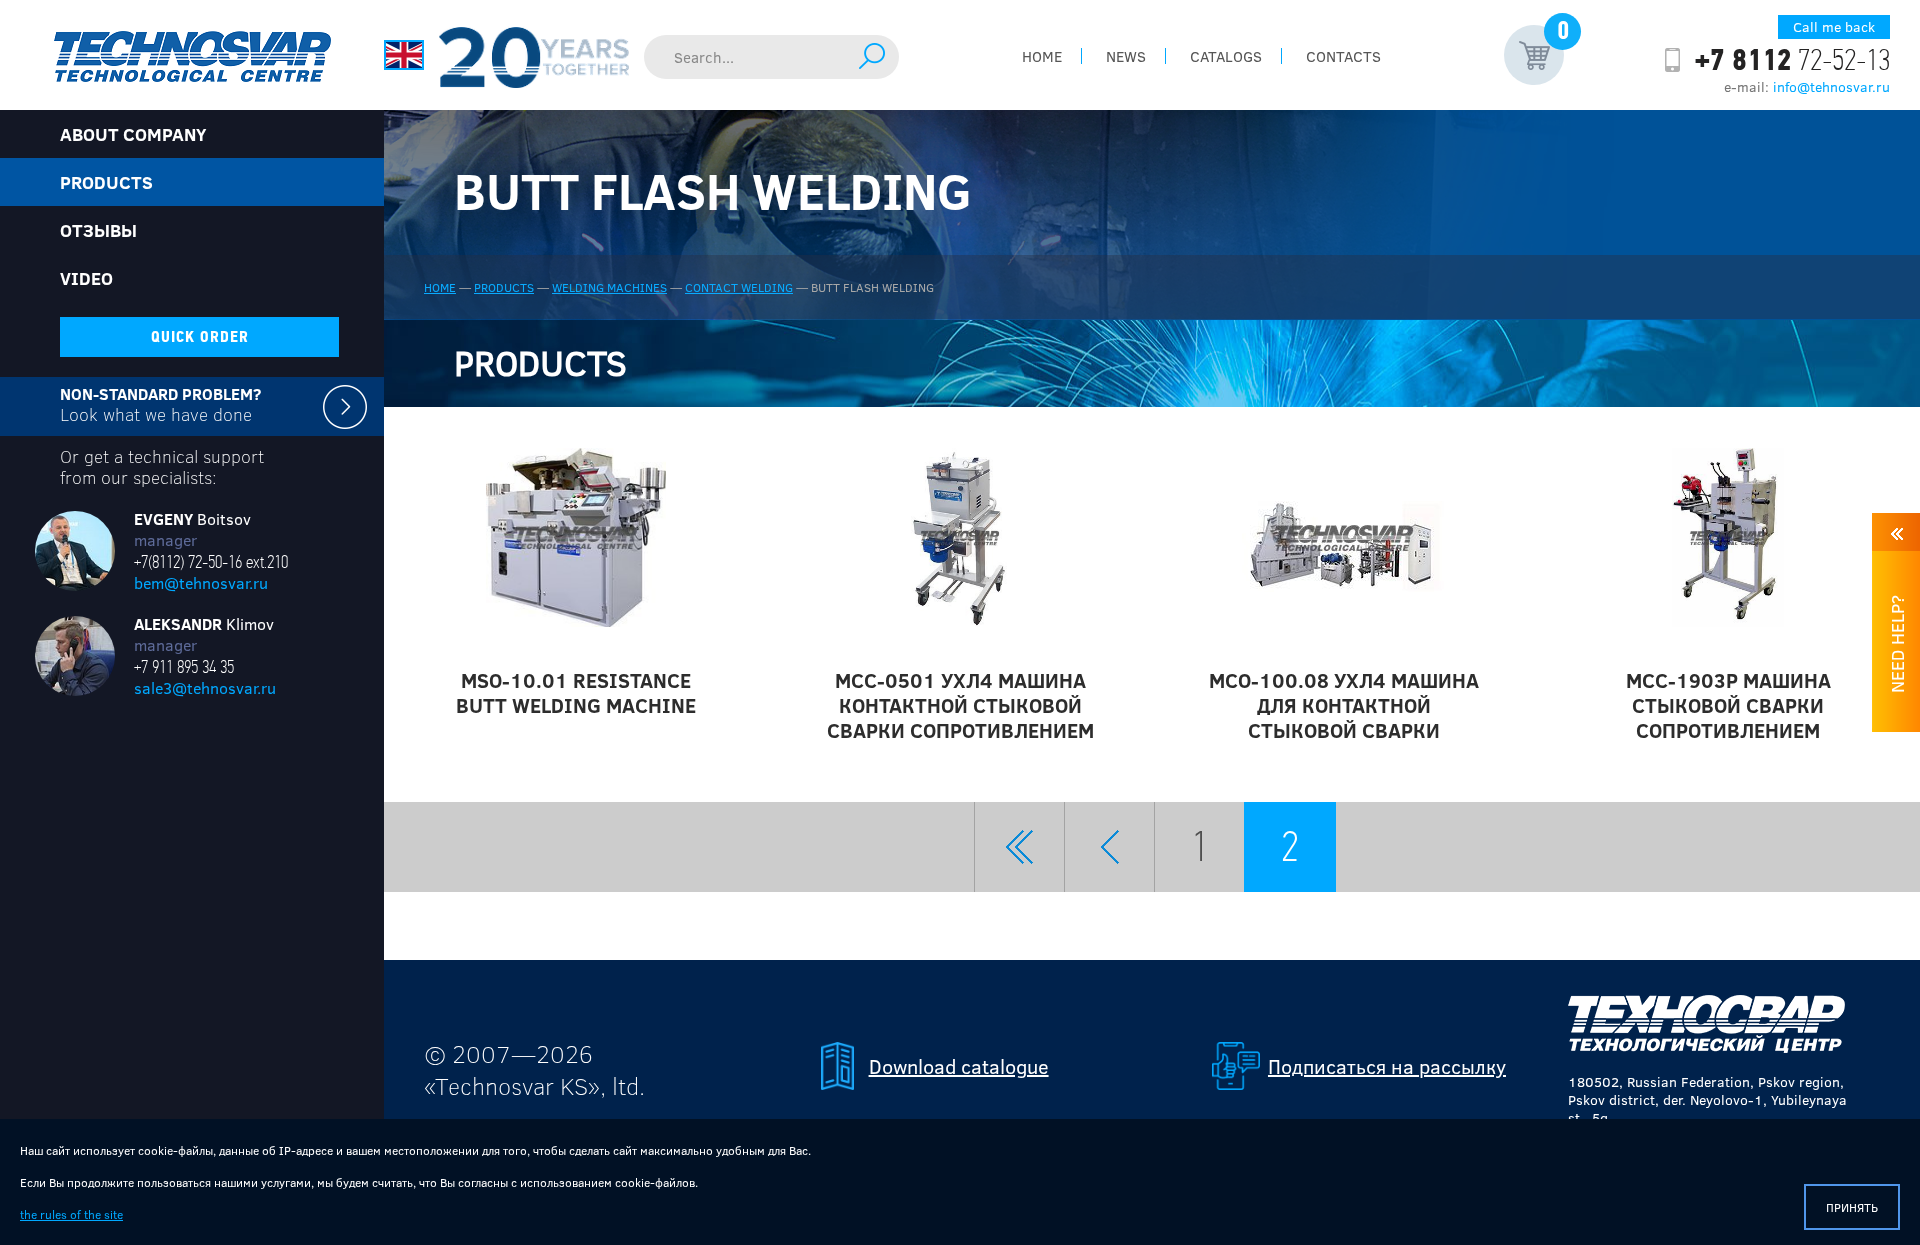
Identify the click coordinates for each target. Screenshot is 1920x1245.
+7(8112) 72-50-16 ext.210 (211, 562)
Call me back (1834, 26)
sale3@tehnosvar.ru (205, 687)
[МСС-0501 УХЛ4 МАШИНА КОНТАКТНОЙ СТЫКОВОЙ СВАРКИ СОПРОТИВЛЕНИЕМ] (959, 536)
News (1126, 56)
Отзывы (98, 230)
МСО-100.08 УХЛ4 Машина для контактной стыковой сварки (1344, 704)
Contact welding (739, 287)
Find (872, 56)
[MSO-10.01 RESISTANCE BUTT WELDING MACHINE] (575, 536)
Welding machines (609, 287)
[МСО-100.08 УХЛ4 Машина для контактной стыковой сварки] (1344, 536)
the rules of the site (71, 1214)
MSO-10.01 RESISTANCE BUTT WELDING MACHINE (576, 692)
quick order (200, 337)
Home (1042, 56)
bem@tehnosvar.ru (201, 582)
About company (133, 134)
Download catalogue (959, 1065)
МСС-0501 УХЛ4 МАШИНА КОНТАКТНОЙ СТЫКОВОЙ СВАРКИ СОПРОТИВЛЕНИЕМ (960, 704)
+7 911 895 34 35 (184, 667)
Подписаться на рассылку (1387, 1065)
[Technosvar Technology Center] (192, 55)
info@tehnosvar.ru (1831, 86)
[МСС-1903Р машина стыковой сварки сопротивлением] (1727, 536)
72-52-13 (1792, 60)
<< (1020, 847)
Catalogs (1226, 56)
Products (504, 287)
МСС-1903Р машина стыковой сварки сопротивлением (1728, 704)
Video (86, 278)
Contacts (1343, 56)
